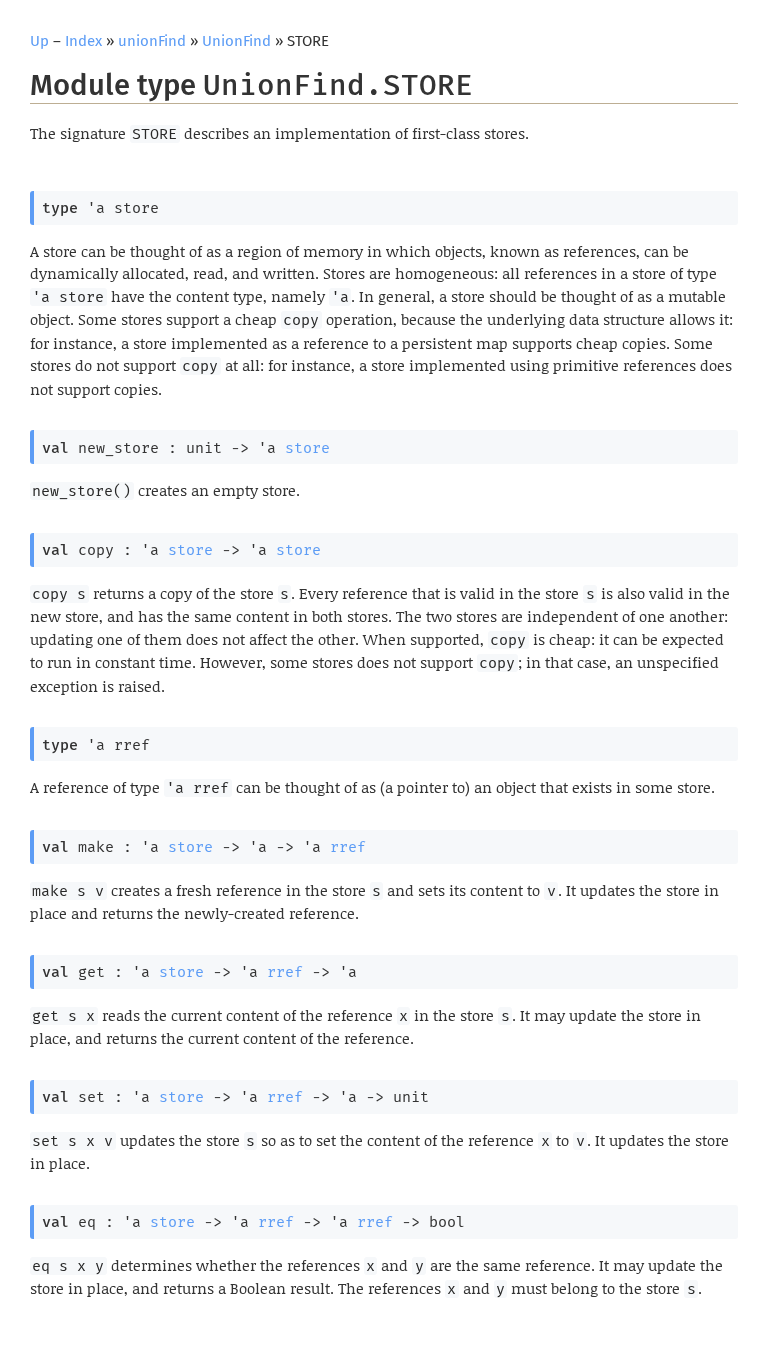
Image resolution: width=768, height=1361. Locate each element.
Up (39, 41)
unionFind (152, 41)
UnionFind (236, 41)
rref (348, 847)
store (307, 448)
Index (83, 41)
